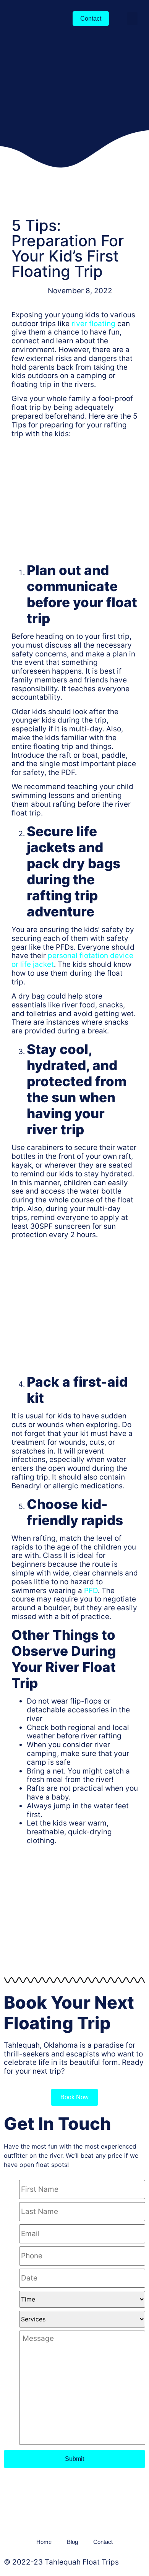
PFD (91, 1591)
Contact (103, 2542)
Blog (72, 2542)
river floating (93, 324)
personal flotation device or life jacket (72, 960)
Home (44, 2542)
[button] (132, 19)
